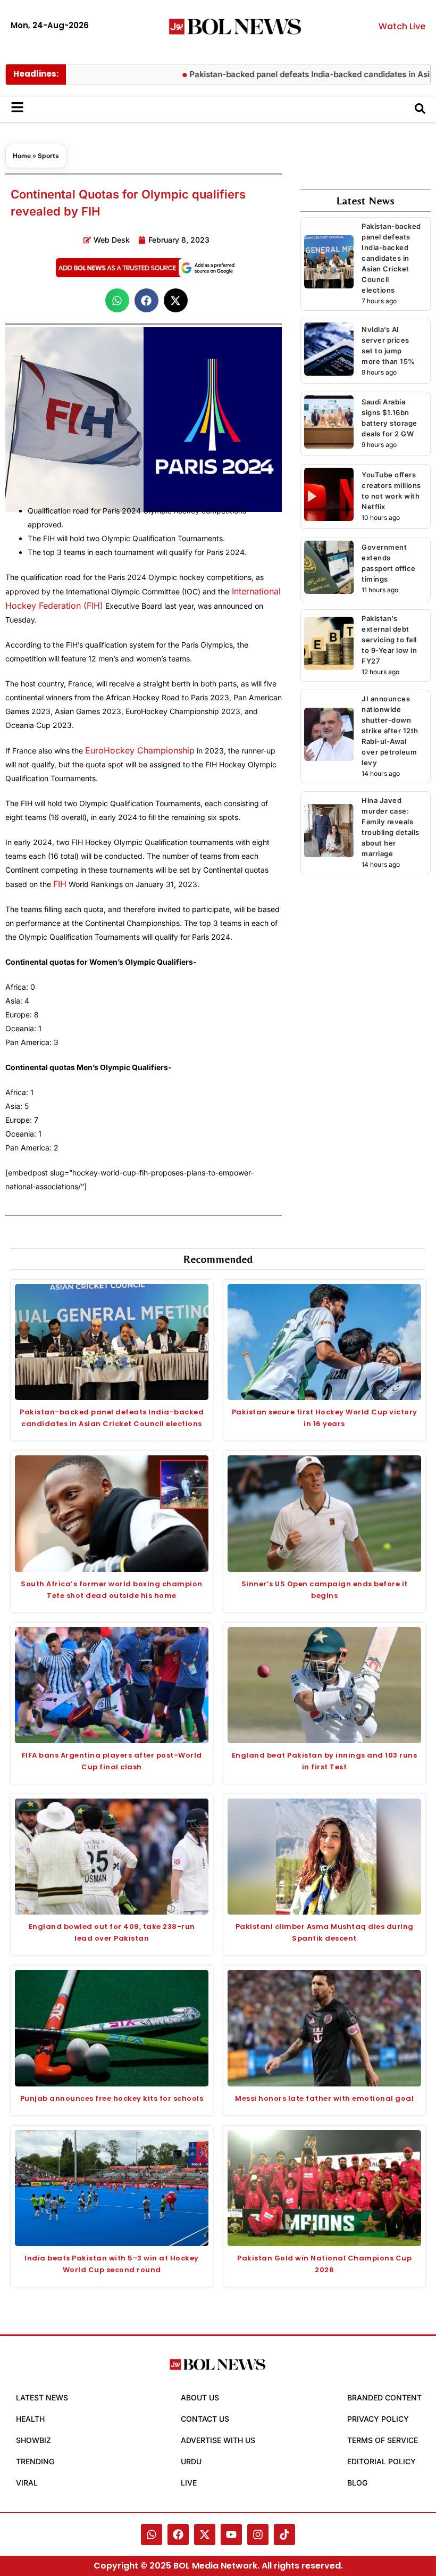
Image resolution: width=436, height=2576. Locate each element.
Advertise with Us (218, 2440)
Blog (357, 2483)
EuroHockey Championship (140, 750)
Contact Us (205, 2419)
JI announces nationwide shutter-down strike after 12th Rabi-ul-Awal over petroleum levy (390, 731)
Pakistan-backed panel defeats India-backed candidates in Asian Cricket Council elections (391, 258)
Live (189, 2483)
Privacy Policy (378, 2419)
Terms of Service (383, 2440)
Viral (27, 2483)
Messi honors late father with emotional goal (324, 2098)
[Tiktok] (284, 2534)
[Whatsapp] (152, 2534)
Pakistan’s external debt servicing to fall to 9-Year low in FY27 (389, 640)
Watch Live (402, 26)
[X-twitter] (205, 2534)
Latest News (42, 2397)
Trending (35, 2461)
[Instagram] (258, 2534)
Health (30, 2419)
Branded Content (384, 2397)
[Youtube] (231, 2534)
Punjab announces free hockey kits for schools (112, 2098)
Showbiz (33, 2440)
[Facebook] (178, 2534)
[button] (117, 300)
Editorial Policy (381, 2461)
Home (22, 156)
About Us (200, 2397)
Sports (48, 156)
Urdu (191, 2461)
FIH (60, 884)
